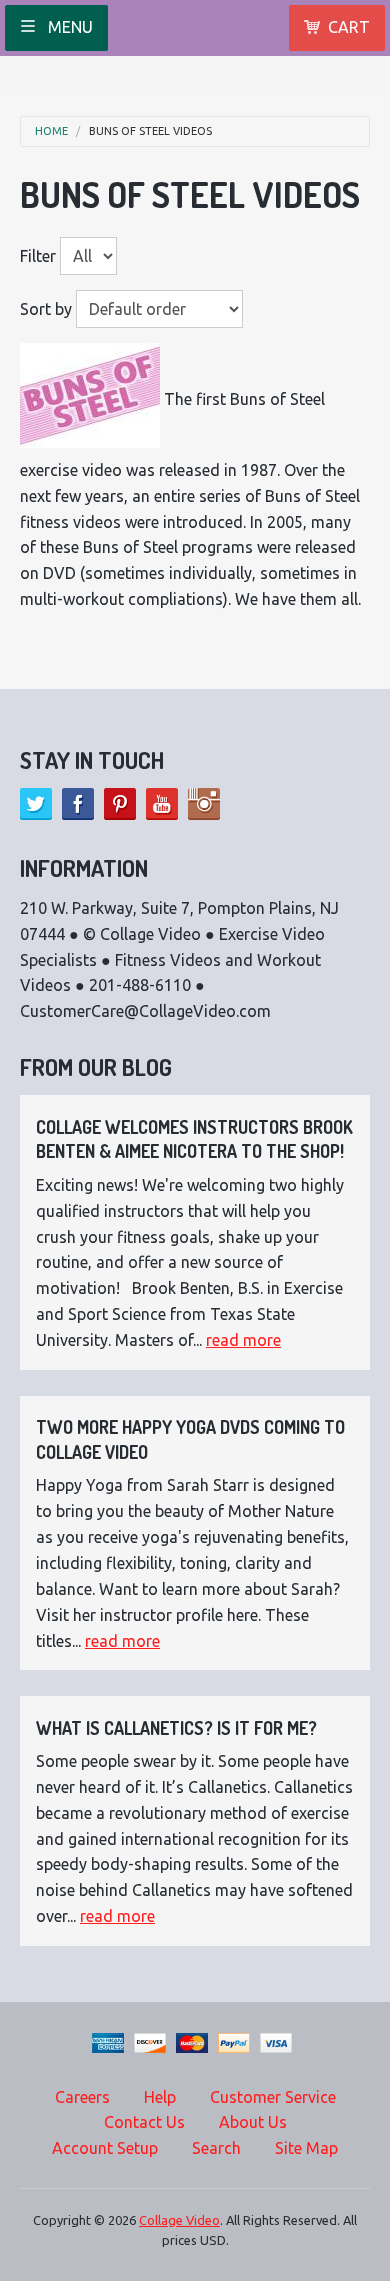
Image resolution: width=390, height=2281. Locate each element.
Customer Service (273, 2097)
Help (160, 2097)
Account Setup (105, 2148)
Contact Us (144, 2122)
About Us (253, 2122)
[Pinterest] (120, 804)
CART (349, 27)
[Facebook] (78, 804)
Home (51, 131)
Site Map (306, 2148)
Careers (82, 2097)
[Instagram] (204, 804)
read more (243, 1340)
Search (216, 2148)
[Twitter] (36, 804)
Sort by (46, 309)
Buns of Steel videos (150, 131)
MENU (68, 27)
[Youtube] (162, 804)
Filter (38, 256)
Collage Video (179, 2220)
